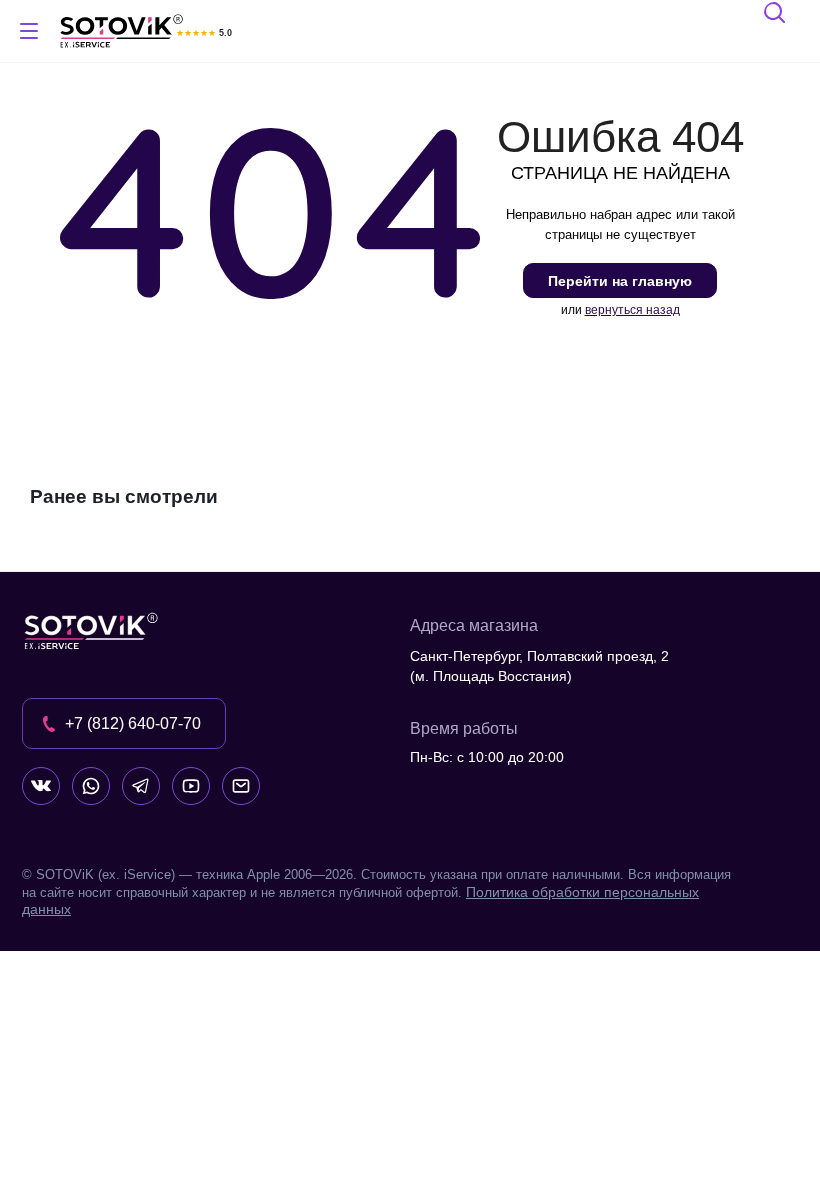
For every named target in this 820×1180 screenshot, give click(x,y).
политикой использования (555, 1071)
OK (535, 1129)
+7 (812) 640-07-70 (133, 723)
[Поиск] (776, 15)
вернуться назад (632, 310)
